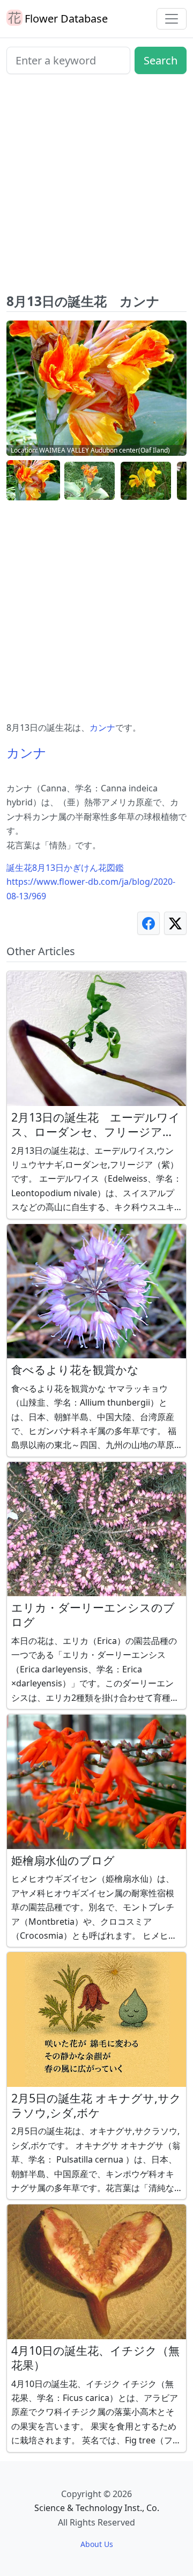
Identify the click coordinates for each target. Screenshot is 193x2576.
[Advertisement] (96, 188)
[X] (175, 923)
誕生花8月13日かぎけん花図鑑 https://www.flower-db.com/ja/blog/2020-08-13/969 (91, 882)
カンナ (102, 727)
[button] (33, 481)
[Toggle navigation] (172, 19)
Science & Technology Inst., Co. (97, 2508)
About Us (97, 2544)
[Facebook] (149, 923)
